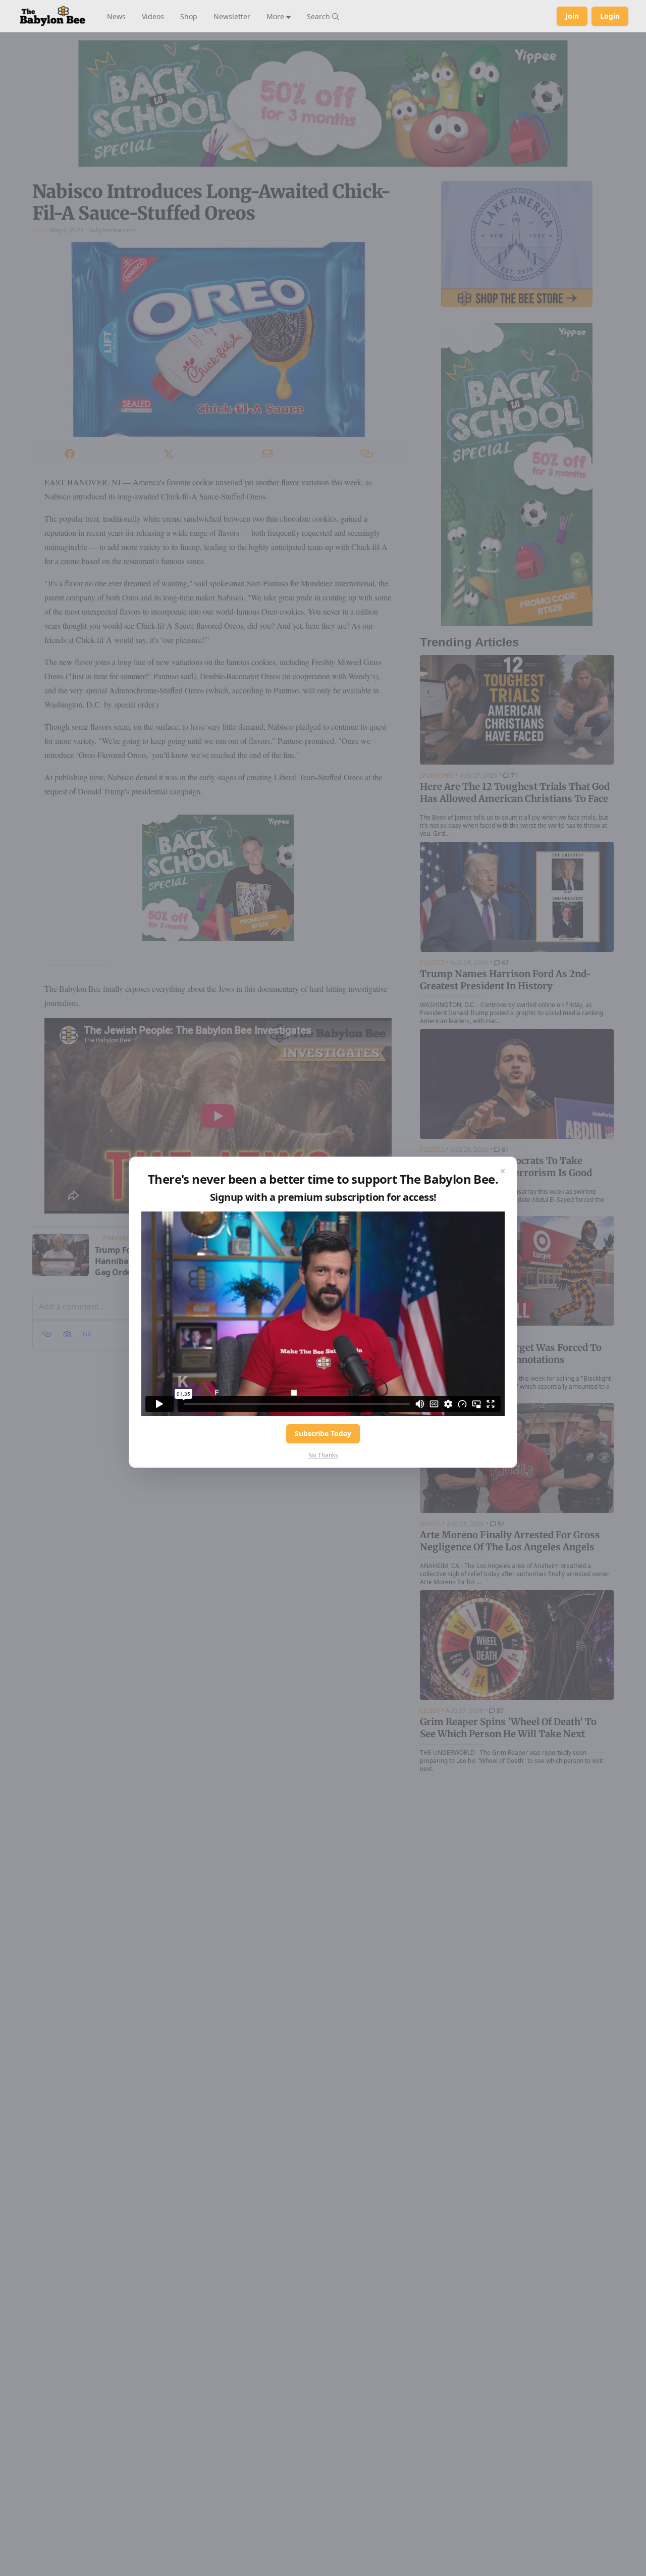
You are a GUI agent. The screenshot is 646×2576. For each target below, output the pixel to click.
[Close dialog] (503, 1171)
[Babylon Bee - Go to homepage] (52, 16)
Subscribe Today (323, 1433)
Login (610, 16)
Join (572, 16)
